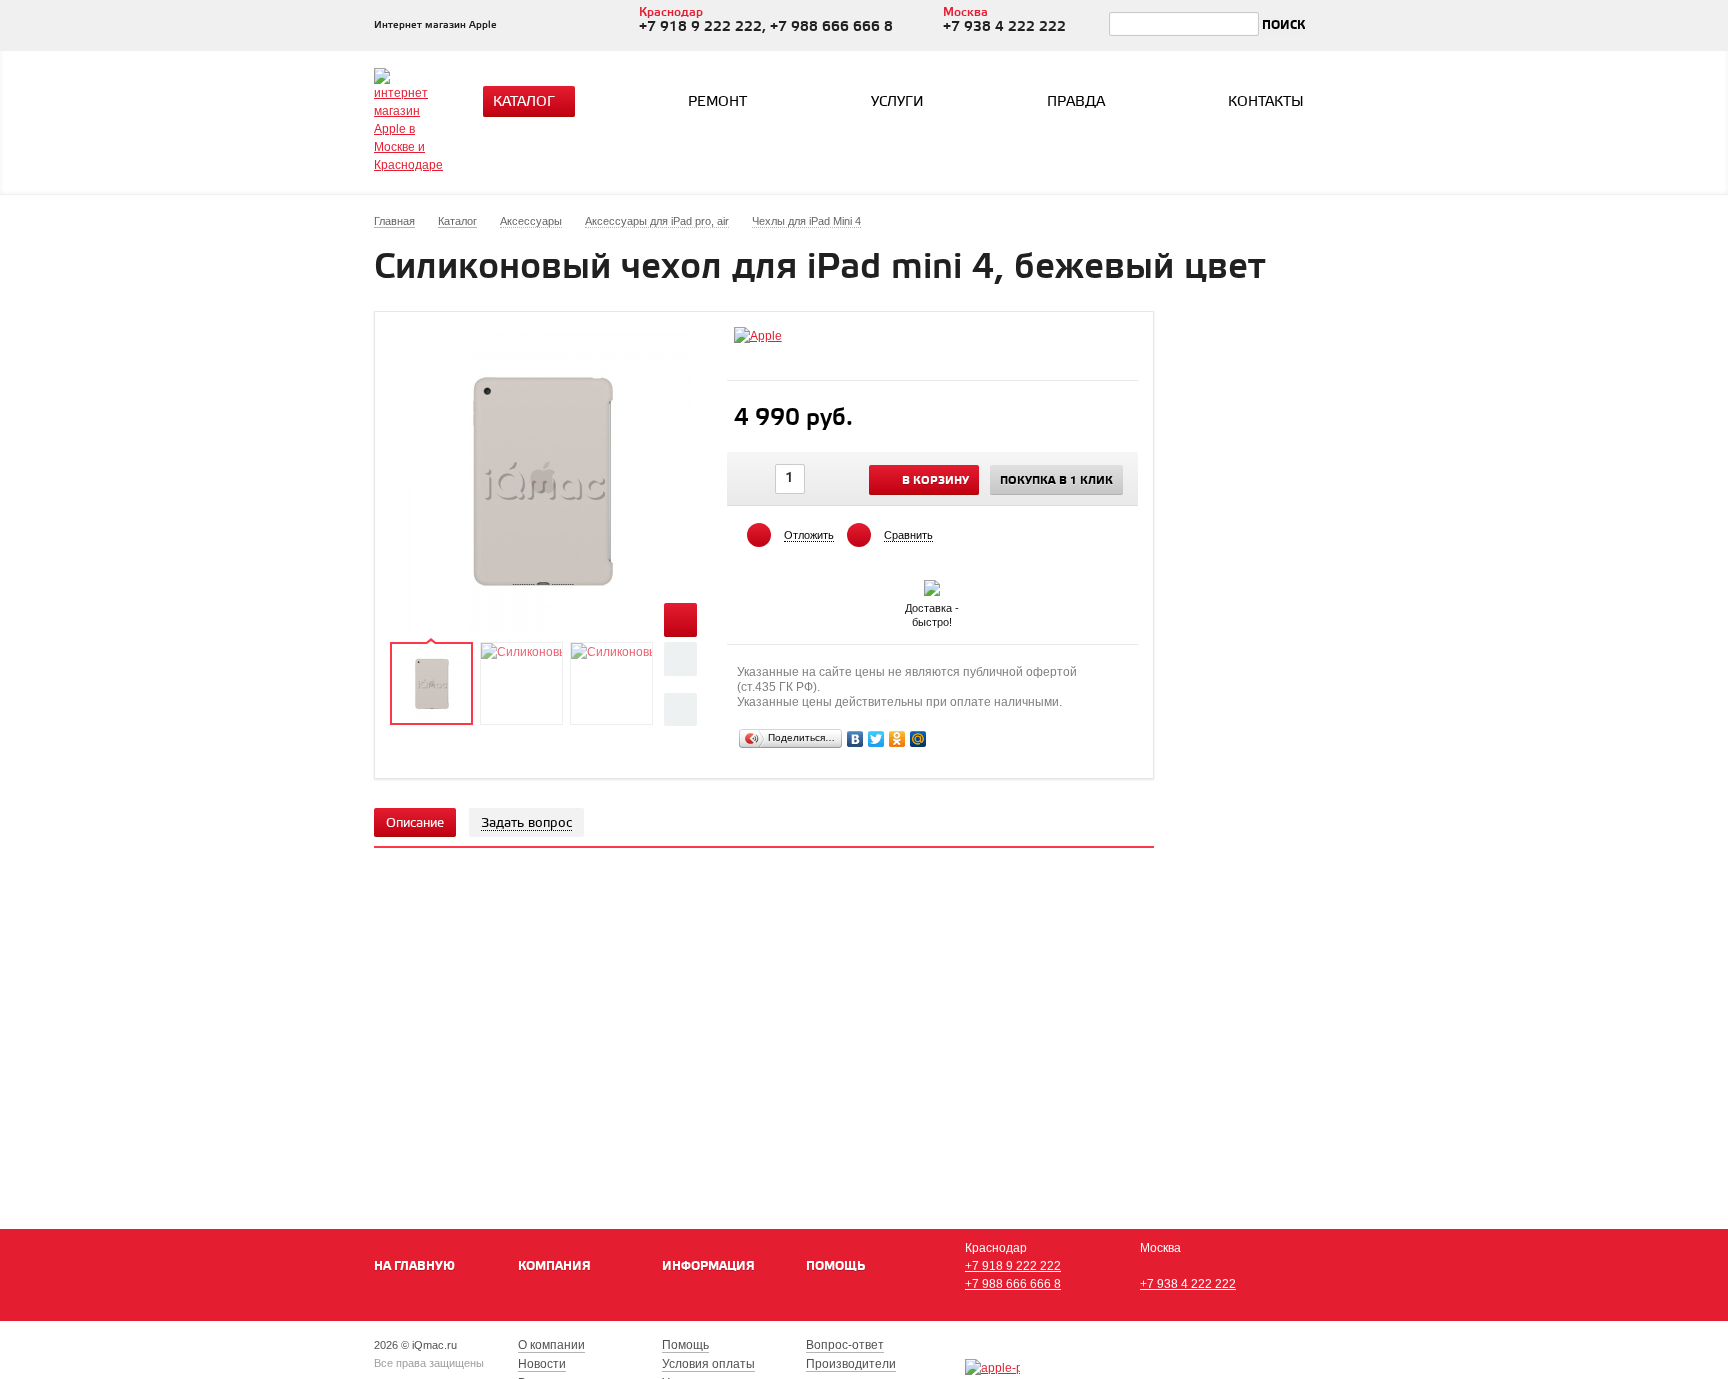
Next (680, 709)
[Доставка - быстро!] (932, 584)
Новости (542, 1364)
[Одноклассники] (897, 739)
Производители (851, 1364)
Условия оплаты (708, 1364)
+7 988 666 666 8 (1013, 1284)
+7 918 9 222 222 (1013, 1266)
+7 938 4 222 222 (1188, 1284)
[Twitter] (876, 739)
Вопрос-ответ (845, 1345)
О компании (551, 1345)
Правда (1076, 102)
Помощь (835, 1266)
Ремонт (717, 102)
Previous (680, 658)
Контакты (1266, 102)
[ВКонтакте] (855, 739)
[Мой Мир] (918, 739)
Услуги (897, 102)
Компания (554, 1266)
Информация (708, 1266)
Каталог (524, 102)
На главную (414, 1266)
